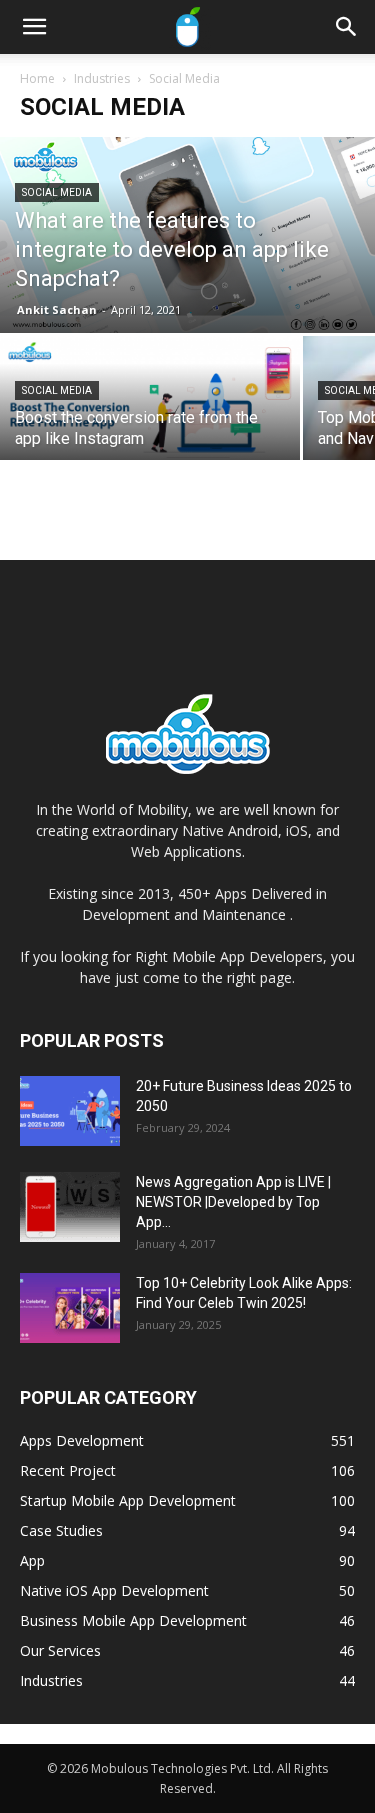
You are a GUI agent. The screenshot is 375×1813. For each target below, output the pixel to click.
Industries (102, 78)
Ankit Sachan (57, 309)
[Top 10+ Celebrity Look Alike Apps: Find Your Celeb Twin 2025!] (70, 1308)
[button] (34, 27)
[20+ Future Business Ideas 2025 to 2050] (70, 1111)
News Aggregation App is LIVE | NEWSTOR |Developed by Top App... (233, 1202)
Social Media (57, 192)
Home (37, 78)
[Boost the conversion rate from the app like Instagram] (150, 410)
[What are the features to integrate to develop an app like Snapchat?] (187, 235)
